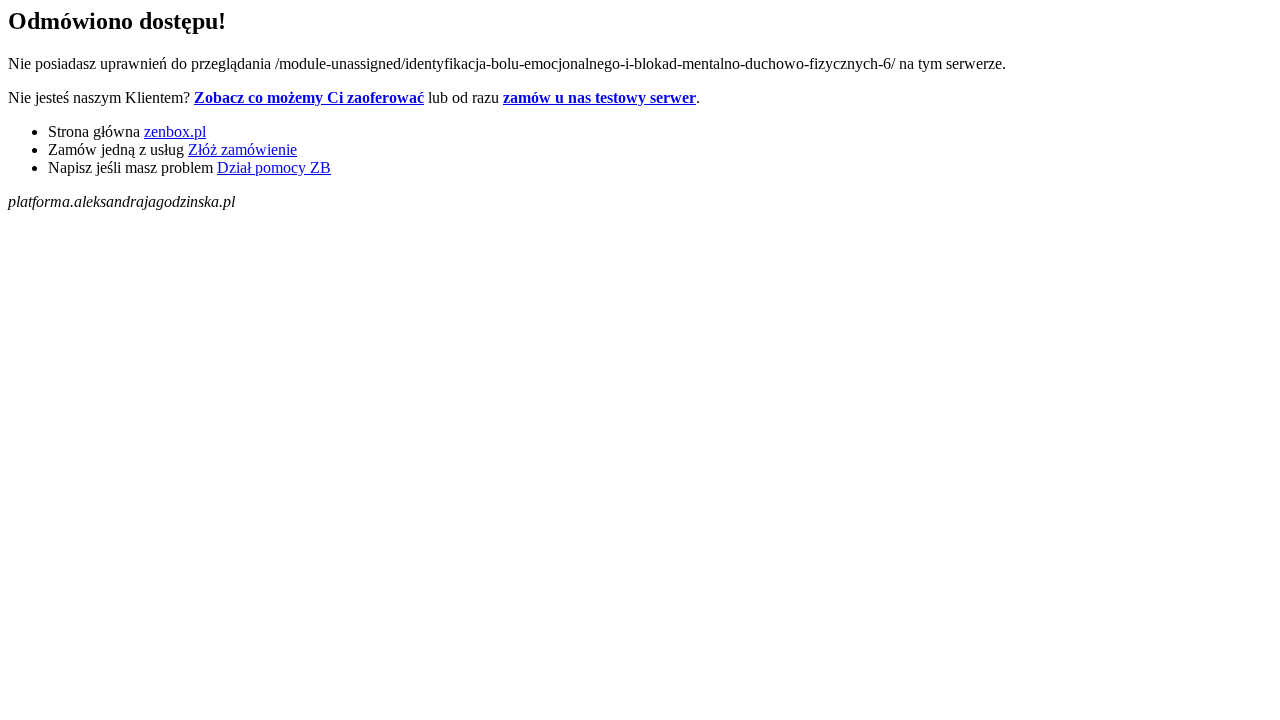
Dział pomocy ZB (274, 167)
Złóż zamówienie (242, 149)
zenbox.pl (175, 131)
